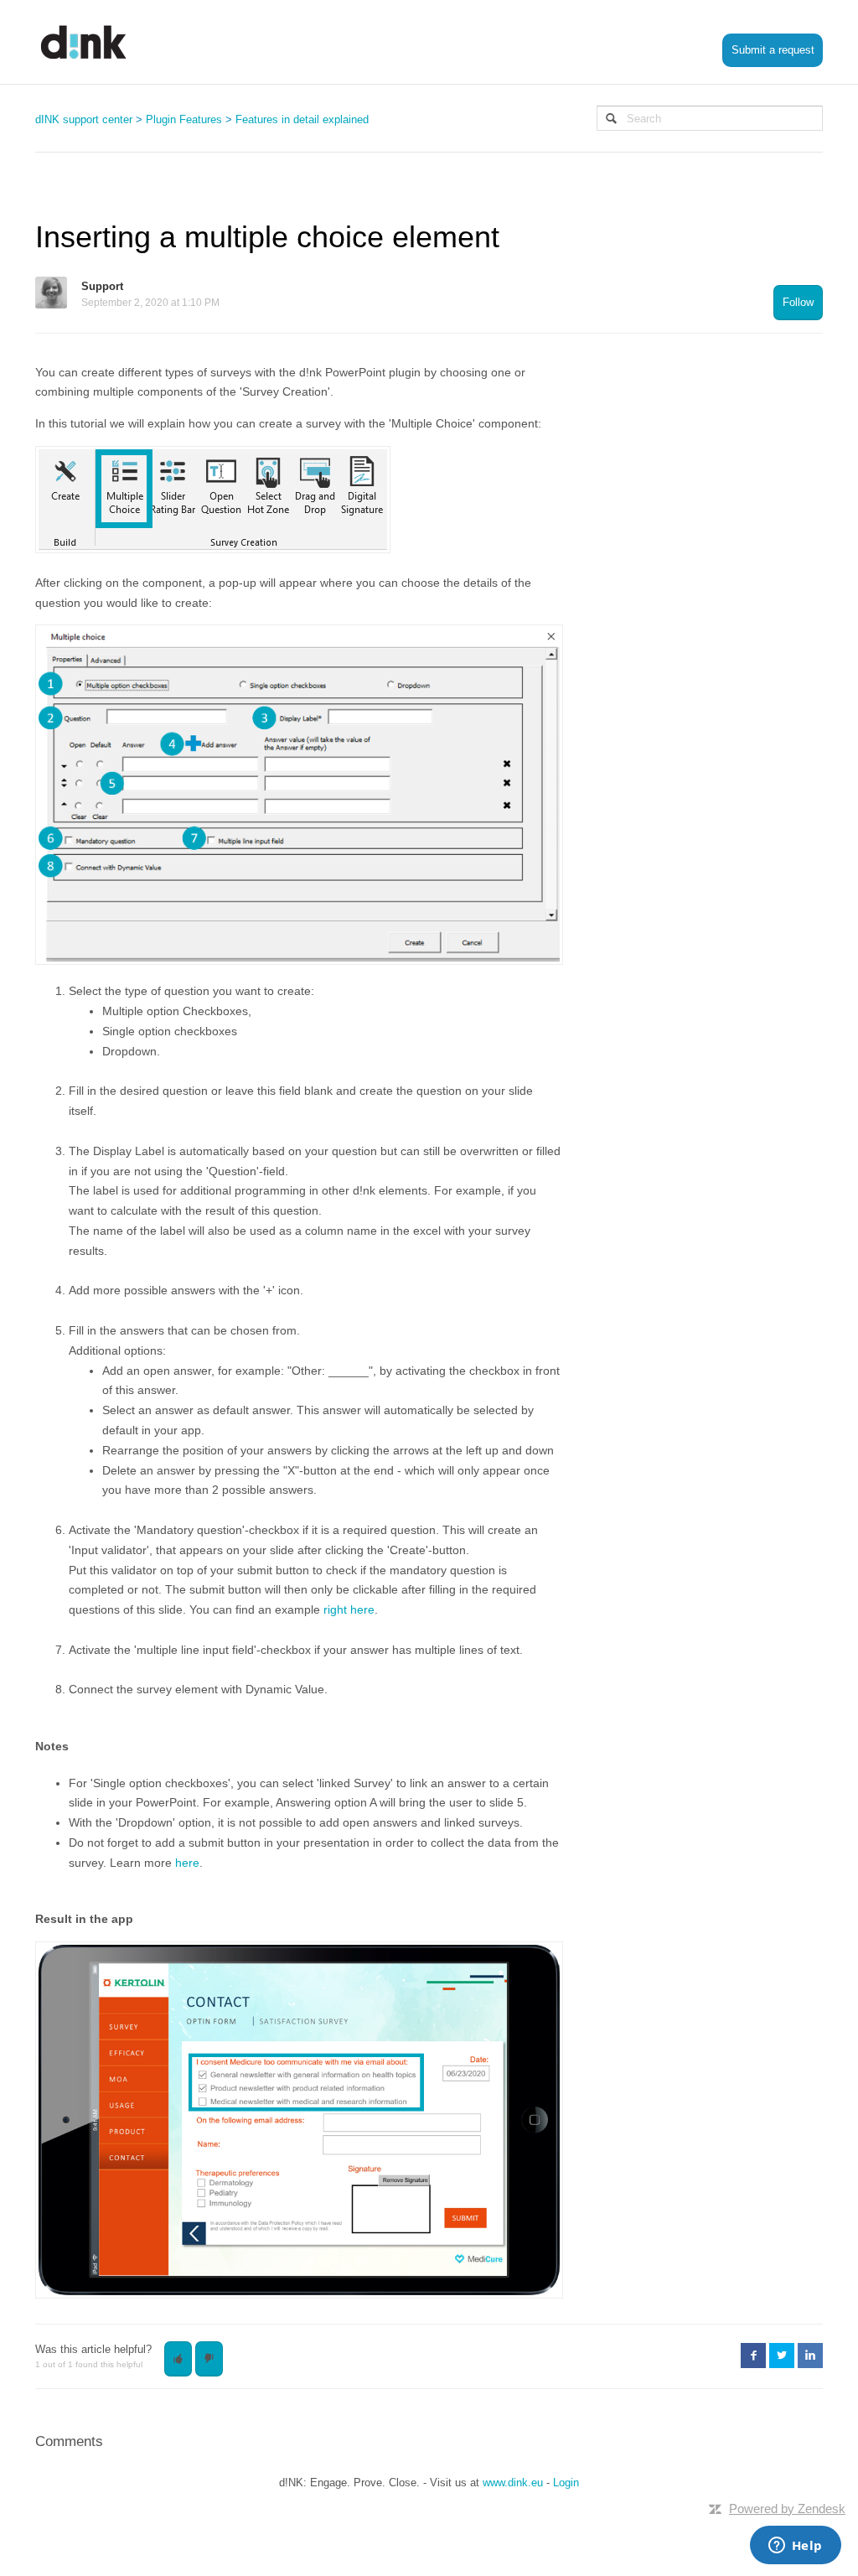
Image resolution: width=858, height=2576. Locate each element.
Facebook (753, 2356)
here (187, 1863)
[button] (178, 2359)
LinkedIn (810, 2356)
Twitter (782, 2356)
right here (349, 1609)
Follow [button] (798, 302)
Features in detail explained (302, 119)
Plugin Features (184, 119)
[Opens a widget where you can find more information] (795, 2547)
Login (566, 2483)
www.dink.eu (513, 2483)
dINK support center (84, 119)
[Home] (84, 42)
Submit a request (773, 50)
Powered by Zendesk (787, 2509)
